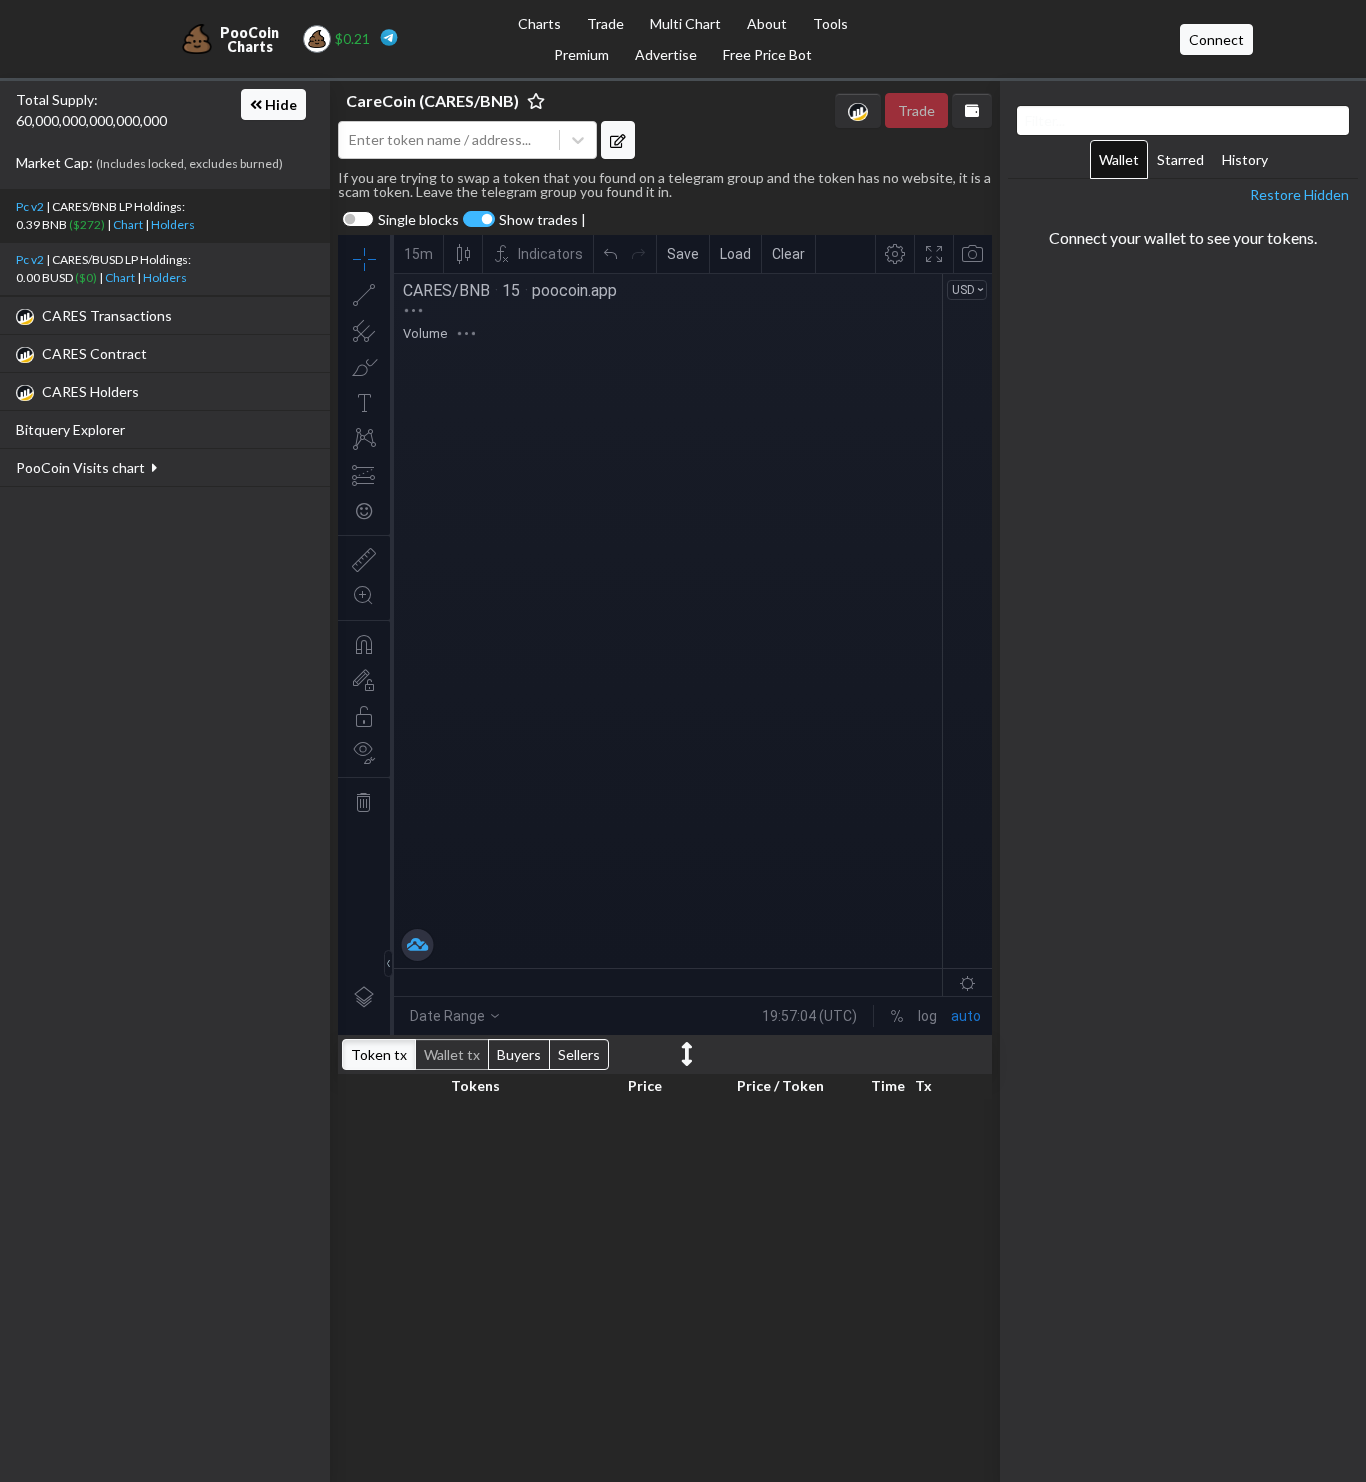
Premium (581, 54)
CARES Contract (94, 353)
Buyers (519, 1054)
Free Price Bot (767, 54)
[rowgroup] (665, 1286)
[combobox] (449, 140)
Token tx (379, 1054)
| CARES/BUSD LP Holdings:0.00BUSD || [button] (103, 268)
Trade (605, 23)
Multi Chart (685, 23)
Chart (128, 224)
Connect (1216, 39)
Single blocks (418, 220)
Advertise (666, 54)
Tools (830, 23)
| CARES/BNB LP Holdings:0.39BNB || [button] (105, 215)
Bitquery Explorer (70, 429)
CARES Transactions (107, 315)
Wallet (1119, 159)
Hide (279, 104)
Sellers (579, 1054)
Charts (539, 23)
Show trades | (542, 220)
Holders (173, 224)
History (1245, 159)
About (767, 23)
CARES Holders (90, 391)
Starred (1180, 159)
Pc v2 (30, 206)
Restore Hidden (1299, 194)
